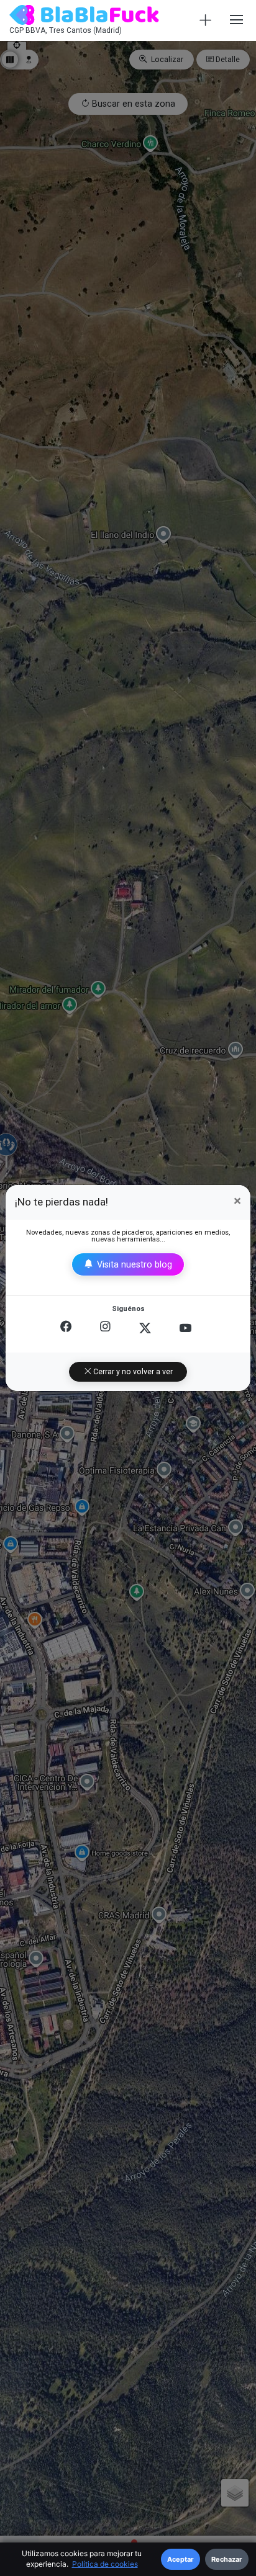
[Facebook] (66, 1328)
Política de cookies (105, 2564)
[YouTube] (185, 1328)
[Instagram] (105, 1328)
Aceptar (181, 2559)
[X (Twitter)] (145, 1328)
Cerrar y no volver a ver (132, 1372)
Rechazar (227, 2559)
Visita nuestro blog (133, 1264)
